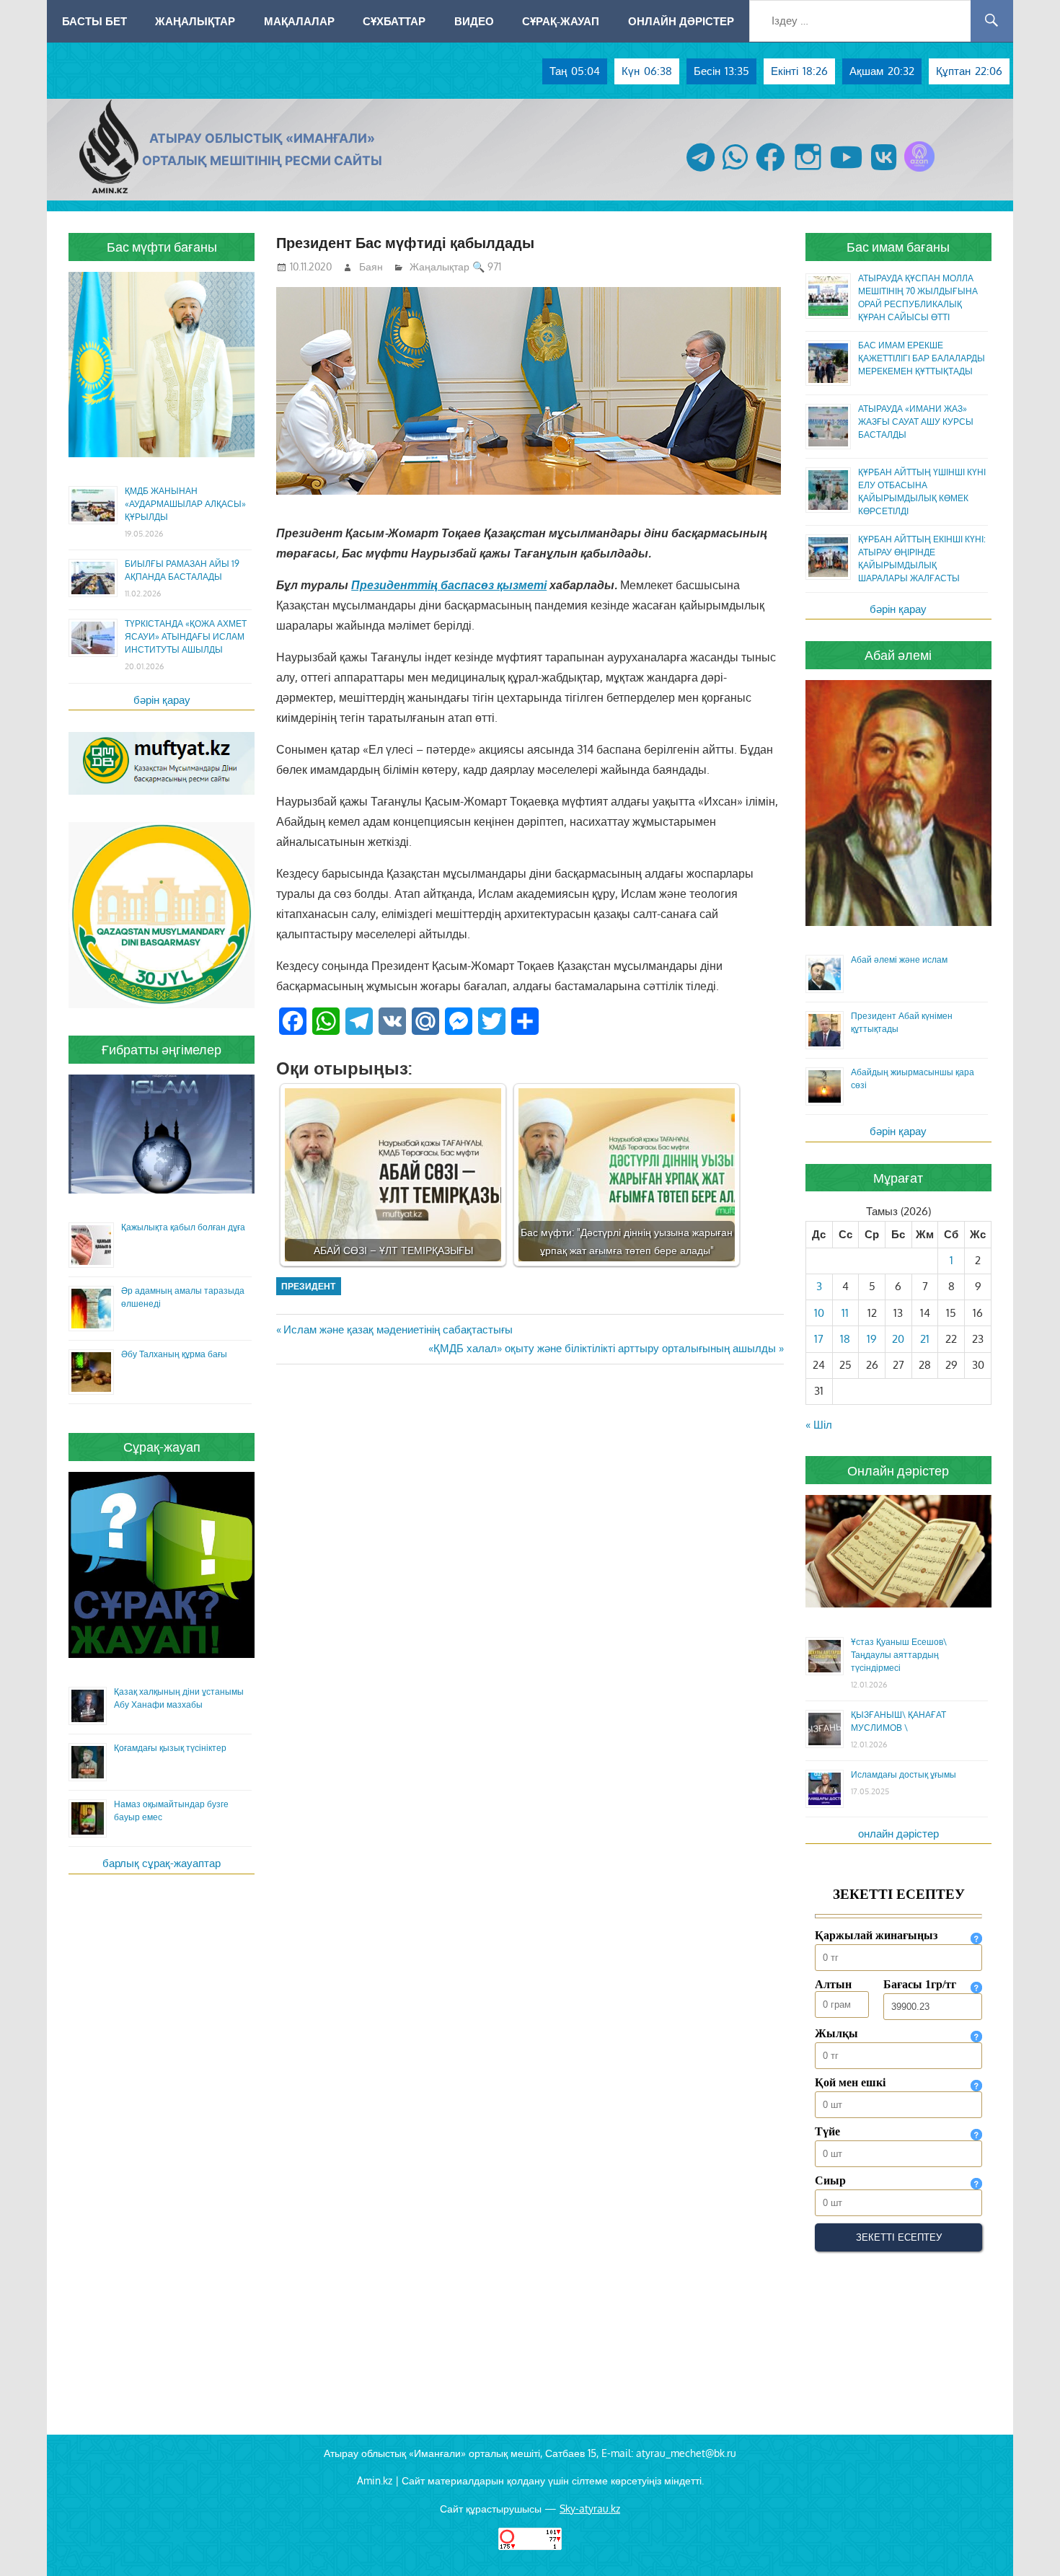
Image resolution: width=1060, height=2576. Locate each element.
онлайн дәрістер (898, 1834)
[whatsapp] (735, 171)
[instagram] (808, 171)
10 (819, 1313)
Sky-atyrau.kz (590, 2509)
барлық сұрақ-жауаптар (162, 1863)
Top (1026, 2542)
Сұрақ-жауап (561, 21)
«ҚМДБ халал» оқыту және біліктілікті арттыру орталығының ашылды (602, 1348)
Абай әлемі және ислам (899, 960)
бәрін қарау (162, 700)
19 (872, 1339)
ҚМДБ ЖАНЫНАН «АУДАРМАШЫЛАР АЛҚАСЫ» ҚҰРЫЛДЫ (185, 504)
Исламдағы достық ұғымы (904, 1774)
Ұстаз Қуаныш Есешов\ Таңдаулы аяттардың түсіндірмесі (899, 1655)
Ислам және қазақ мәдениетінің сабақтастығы (398, 1329)
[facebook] (770, 171)
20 (898, 1339)
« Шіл (819, 1425)
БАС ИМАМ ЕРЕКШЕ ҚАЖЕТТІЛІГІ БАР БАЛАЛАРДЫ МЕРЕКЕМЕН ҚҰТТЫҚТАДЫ (922, 358)
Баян (371, 266)
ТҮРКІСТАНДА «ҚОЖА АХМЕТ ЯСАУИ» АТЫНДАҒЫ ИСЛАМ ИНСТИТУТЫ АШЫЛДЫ (186, 636)
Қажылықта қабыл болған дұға (183, 1227)
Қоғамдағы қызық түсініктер (170, 1748)
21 (925, 1339)
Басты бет (94, 21)
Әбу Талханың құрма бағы (174, 1354)
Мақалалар (299, 21)
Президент (308, 1286)
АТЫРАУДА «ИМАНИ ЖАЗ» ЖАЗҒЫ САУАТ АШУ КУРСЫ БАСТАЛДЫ (916, 422)
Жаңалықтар (195, 21)
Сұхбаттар (394, 21)
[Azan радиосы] (919, 171)
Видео (474, 21)
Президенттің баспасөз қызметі (449, 585)
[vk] (884, 171)
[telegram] (701, 171)
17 (819, 1339)
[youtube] (847, 171)
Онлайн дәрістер (681, 21)
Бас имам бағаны (898, 247)
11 (845, 1313)
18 (845, 1339)
